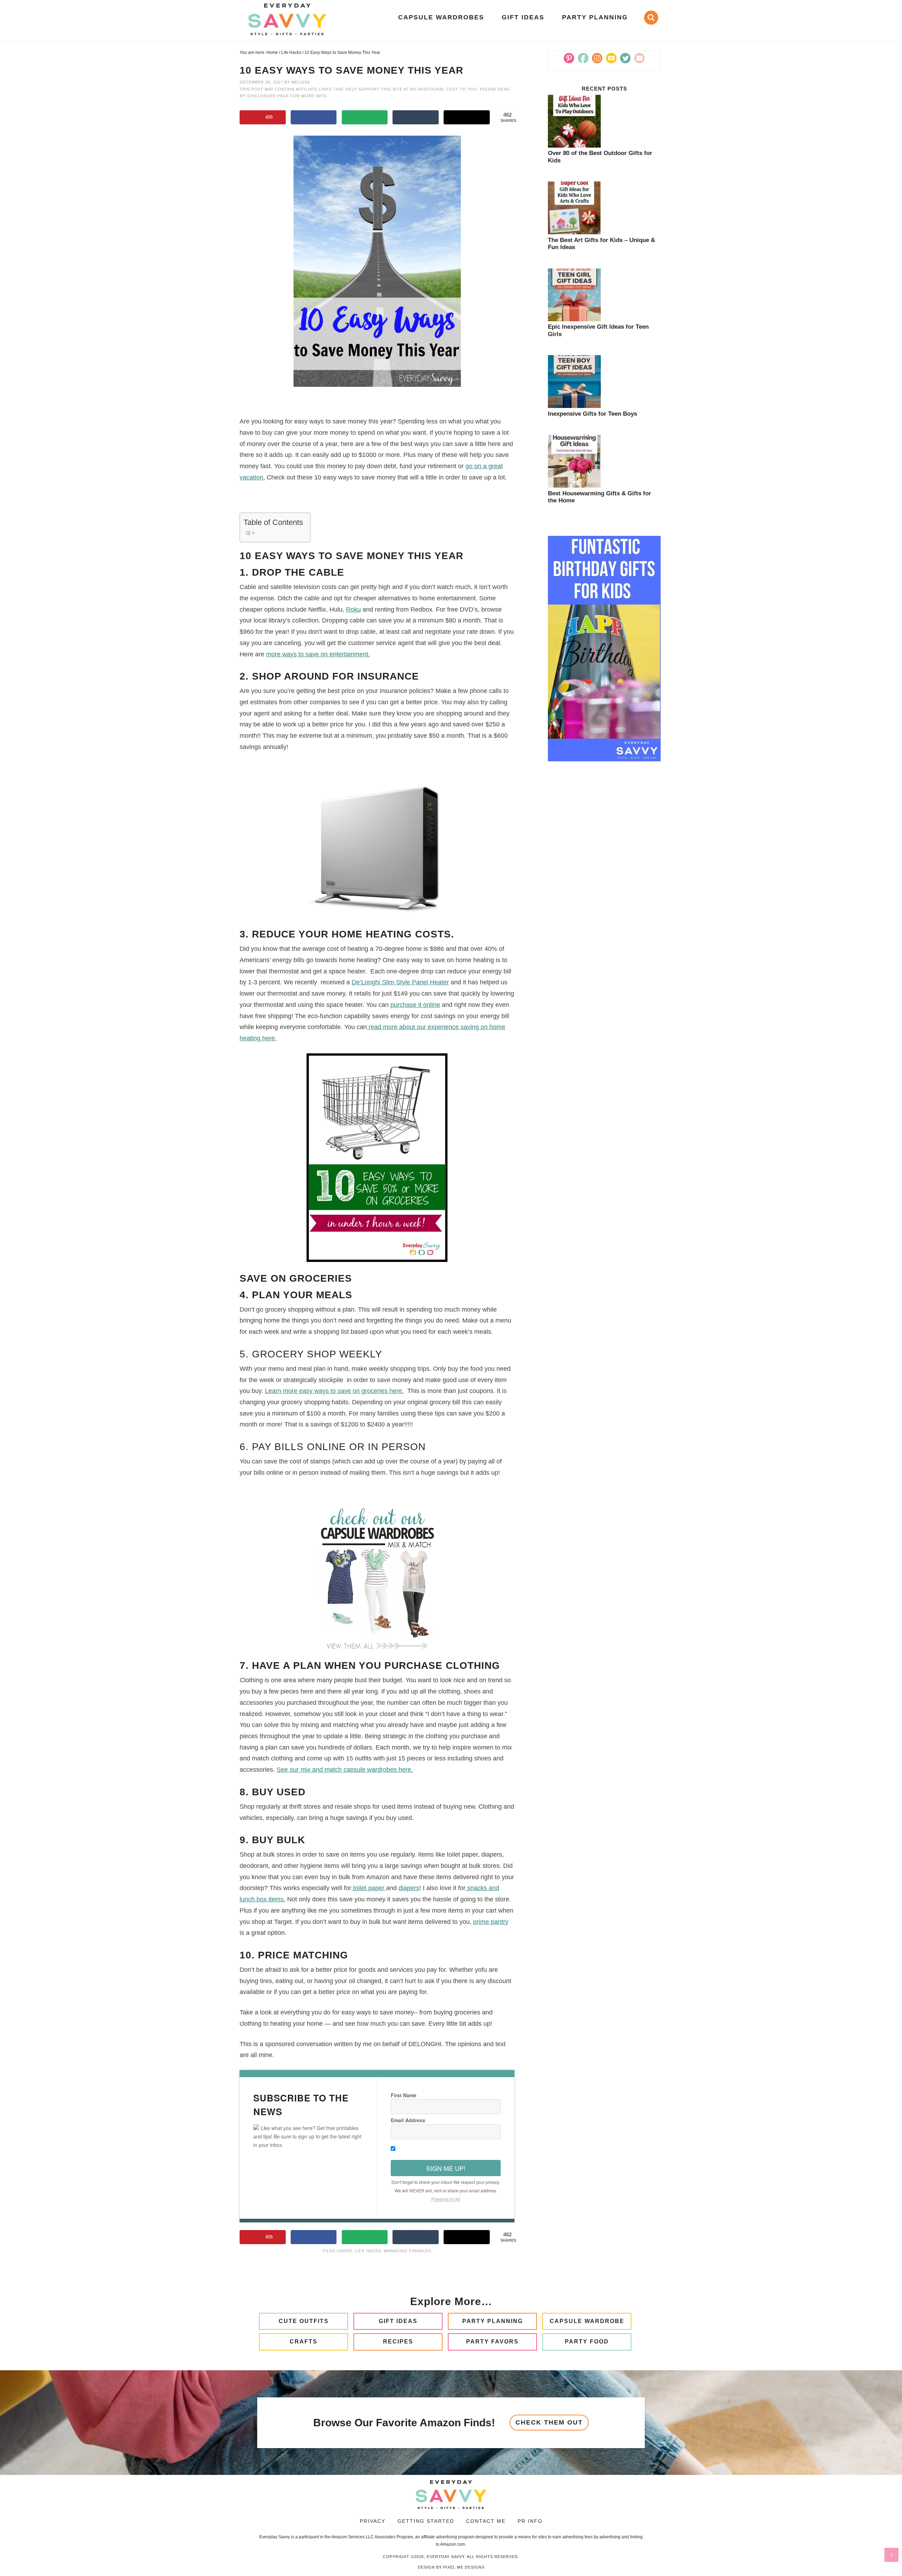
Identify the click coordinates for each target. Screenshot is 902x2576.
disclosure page (269, 96)
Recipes (398, 2342)
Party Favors (492, 2342)
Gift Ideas (398, 2321)
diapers (409, 1888)
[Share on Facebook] (314, 117)
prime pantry (491, 1922)
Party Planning (493, 2321)
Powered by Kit (446, 2199)
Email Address (408, 2120)
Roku (353, 609)
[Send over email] (365, 117)
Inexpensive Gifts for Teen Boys (592, 414)
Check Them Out (549, 2422)
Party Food (587, 2342)
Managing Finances (407, 2251)
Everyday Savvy (287, 19)
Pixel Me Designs (464, 2567)
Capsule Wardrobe (587, 2321)
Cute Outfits (304, 2321)
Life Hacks (368, 2251)
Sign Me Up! (446, 2168)
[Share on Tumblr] (416, 117)
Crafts (304, 2342)
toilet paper (369, 1888)
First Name (404, 2095)
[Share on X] (467, 117)
